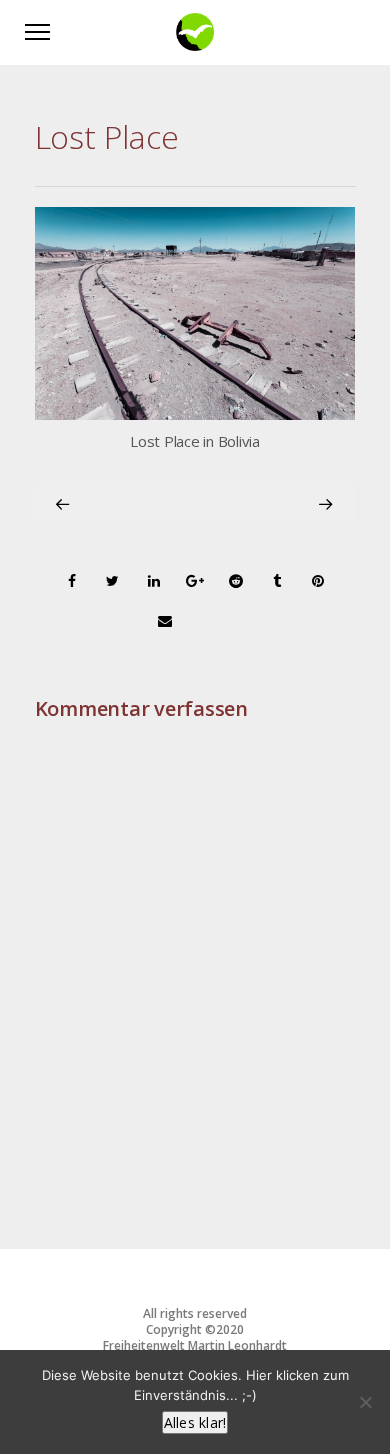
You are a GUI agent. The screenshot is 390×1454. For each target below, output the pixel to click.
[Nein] (365, 1402)
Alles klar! (195, 1422)
